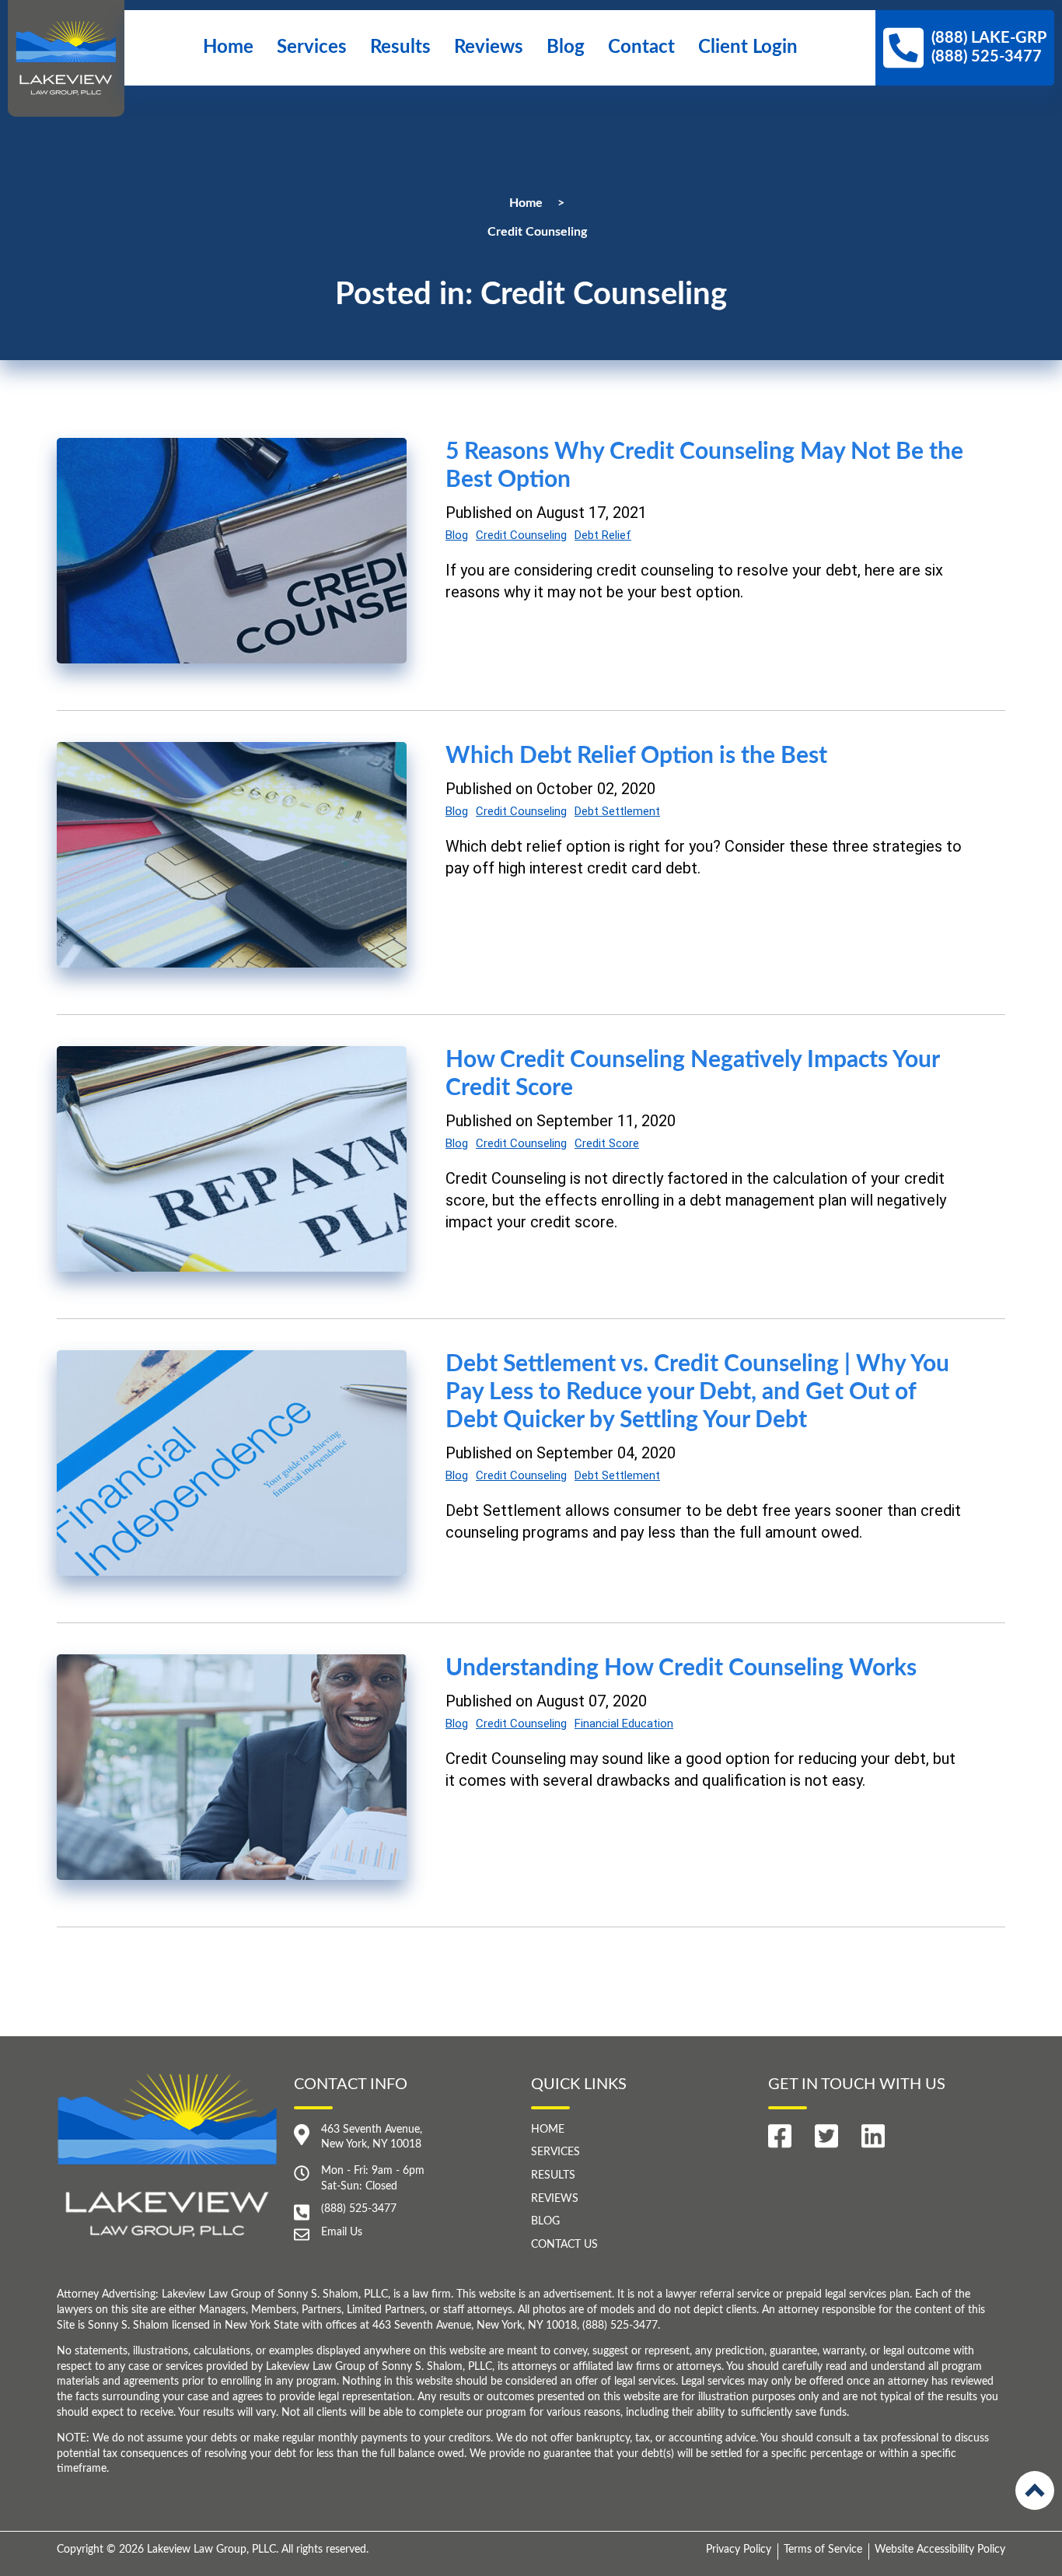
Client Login (748, 47)
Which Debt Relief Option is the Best (636, 756)
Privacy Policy (739, 2550)
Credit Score (607, 1143)
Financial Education (624, 1724)
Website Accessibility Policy (940, 2550)
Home (228, 47)
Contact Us (564, 2245)
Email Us (342, 2232)
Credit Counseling (521, 535)
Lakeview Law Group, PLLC (211, 2550)
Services (312, 47)
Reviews (489, 47)
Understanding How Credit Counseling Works (681, 1668)
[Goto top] (1035, 2490)
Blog (566, 47)
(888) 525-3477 (359, 2209)
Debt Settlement (617, 811)
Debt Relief (603, 535)
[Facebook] (780, 2136)
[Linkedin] (873, 2136)
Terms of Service (823, 2550)
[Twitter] (826, 2136)
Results (400, 47)
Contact (641, 47)
